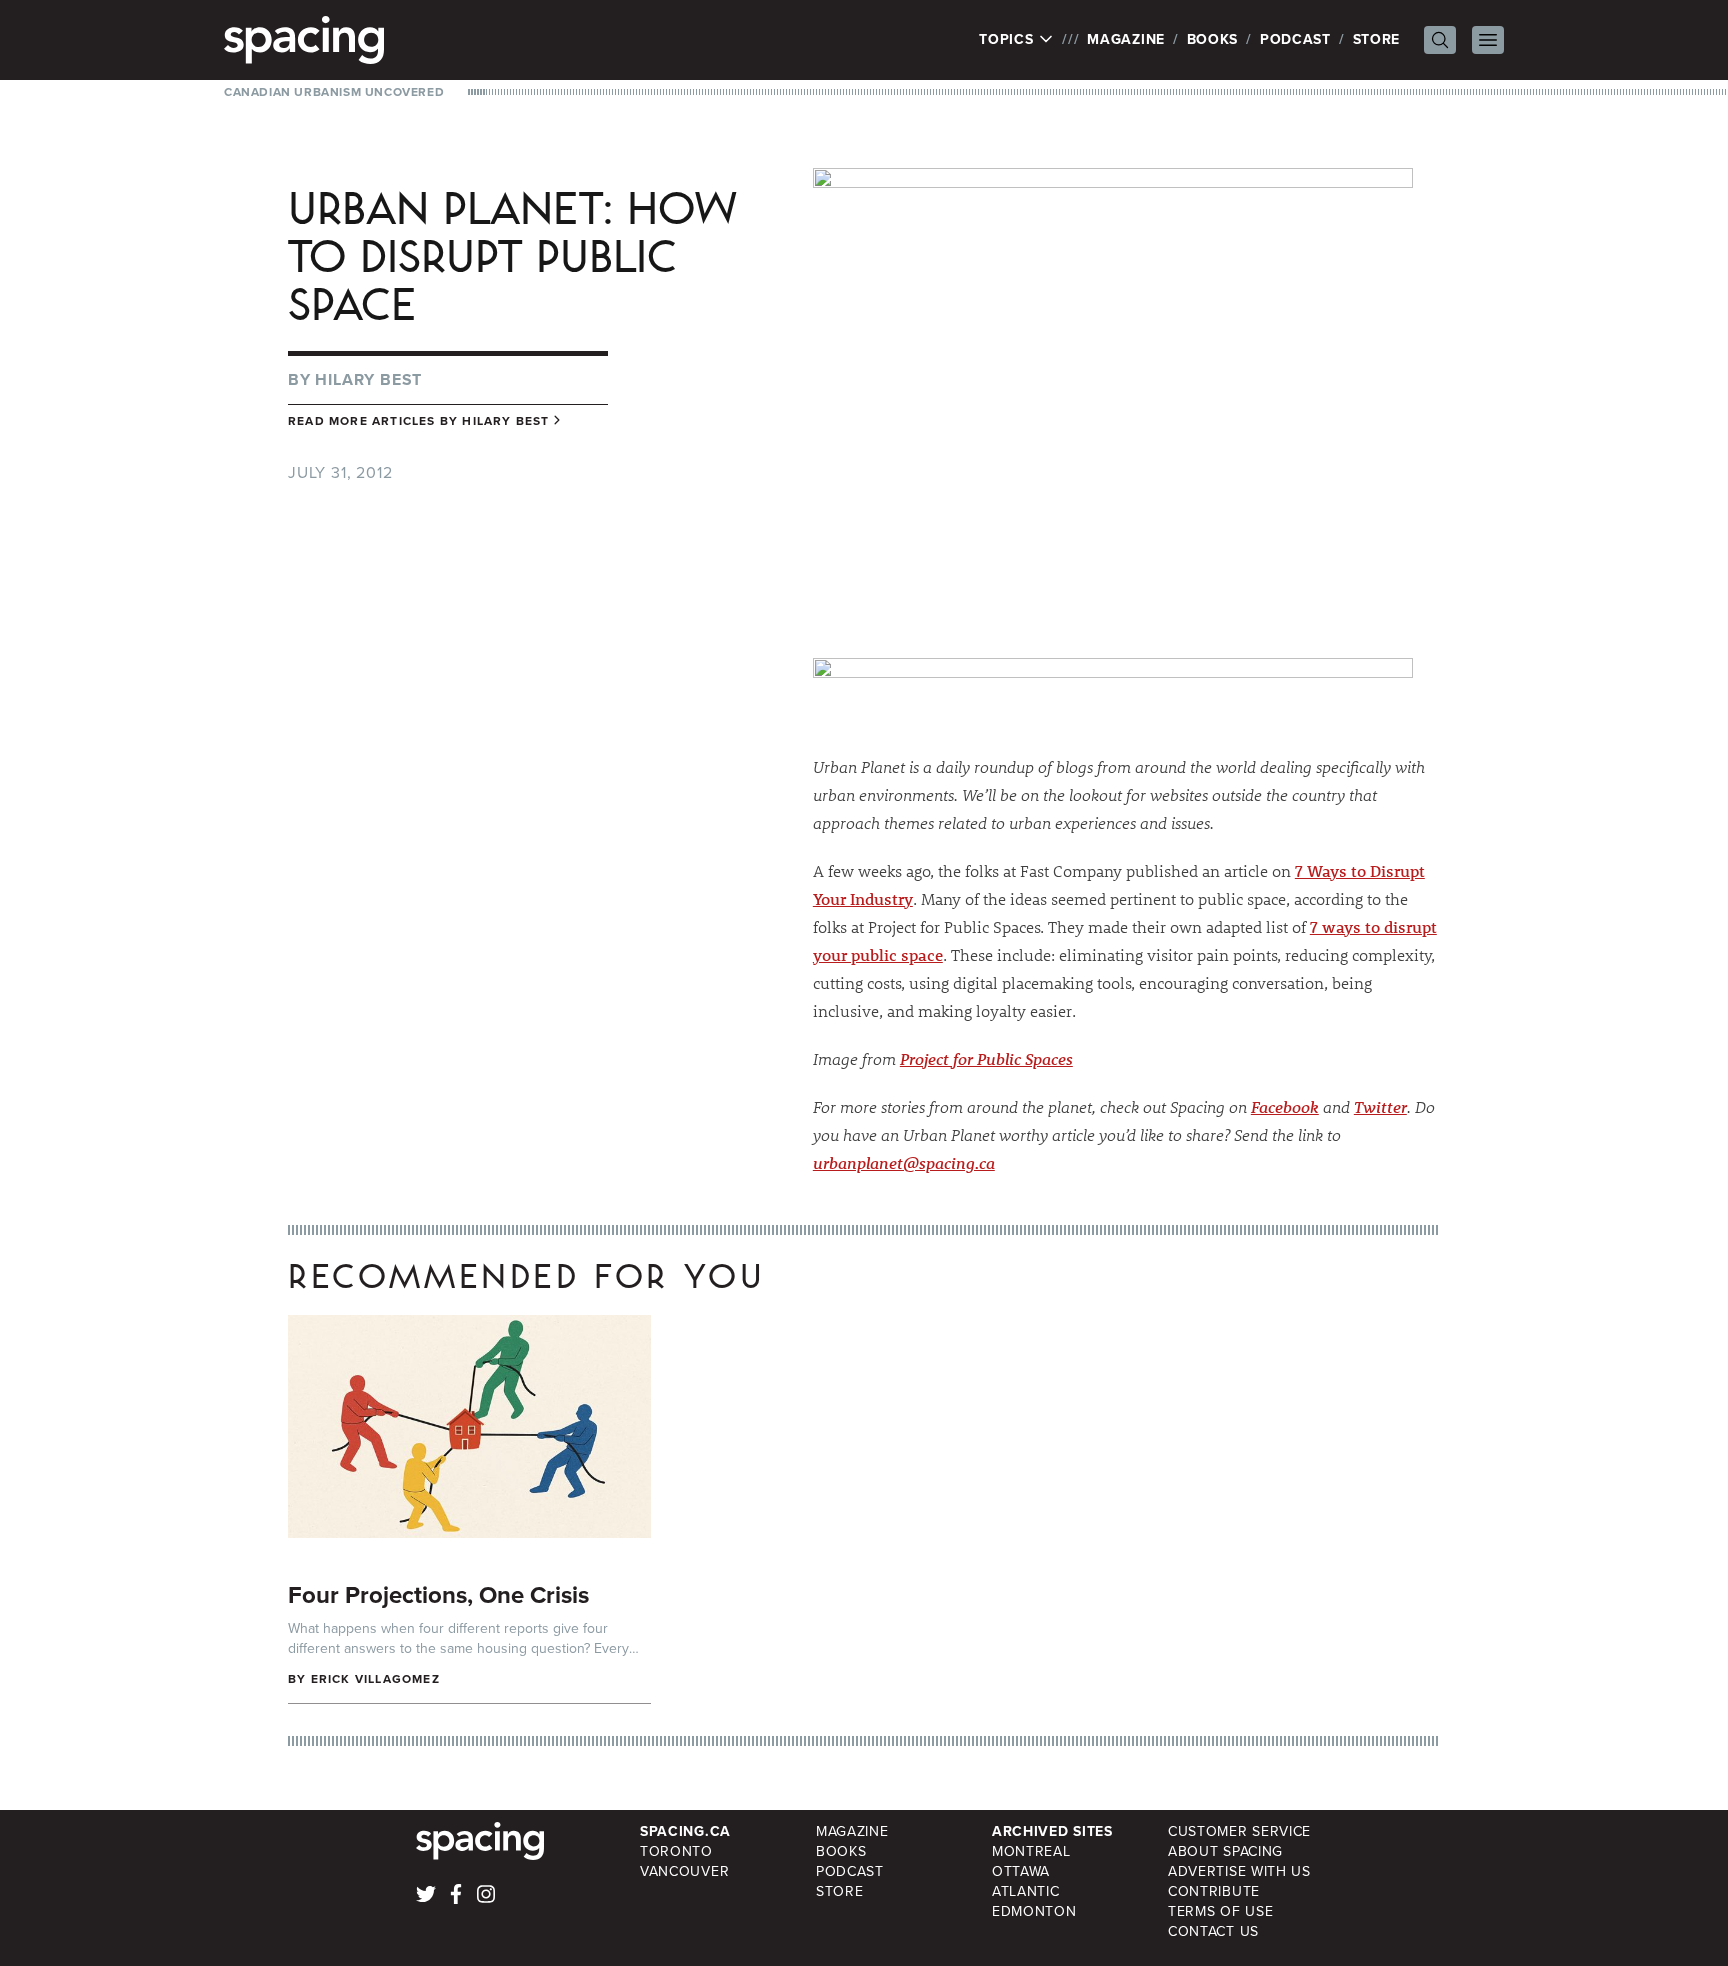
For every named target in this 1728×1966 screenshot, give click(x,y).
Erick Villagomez (375, 1679)
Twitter (1380, 1106)
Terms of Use (1220, 1911)
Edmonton (1034, 1911)
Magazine (1126, 39)
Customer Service (1239, 1831)
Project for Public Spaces (986, 1058)
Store (1377, 39)
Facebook (1285, 1106)
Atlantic (1026, 1891)
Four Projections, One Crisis (438, 1595)
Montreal (1031, 1851)
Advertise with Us (1239, 1871)
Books (1213, 39)
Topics (1008, 40)
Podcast (1295, 39)
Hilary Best (368, 379)
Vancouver (684, 1871)
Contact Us (1213, 1931)
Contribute (1214, 1891)
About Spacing (1225, 1851)
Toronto (676, 1851)
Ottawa (1021, 1871)
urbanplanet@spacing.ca (904, 1162)
